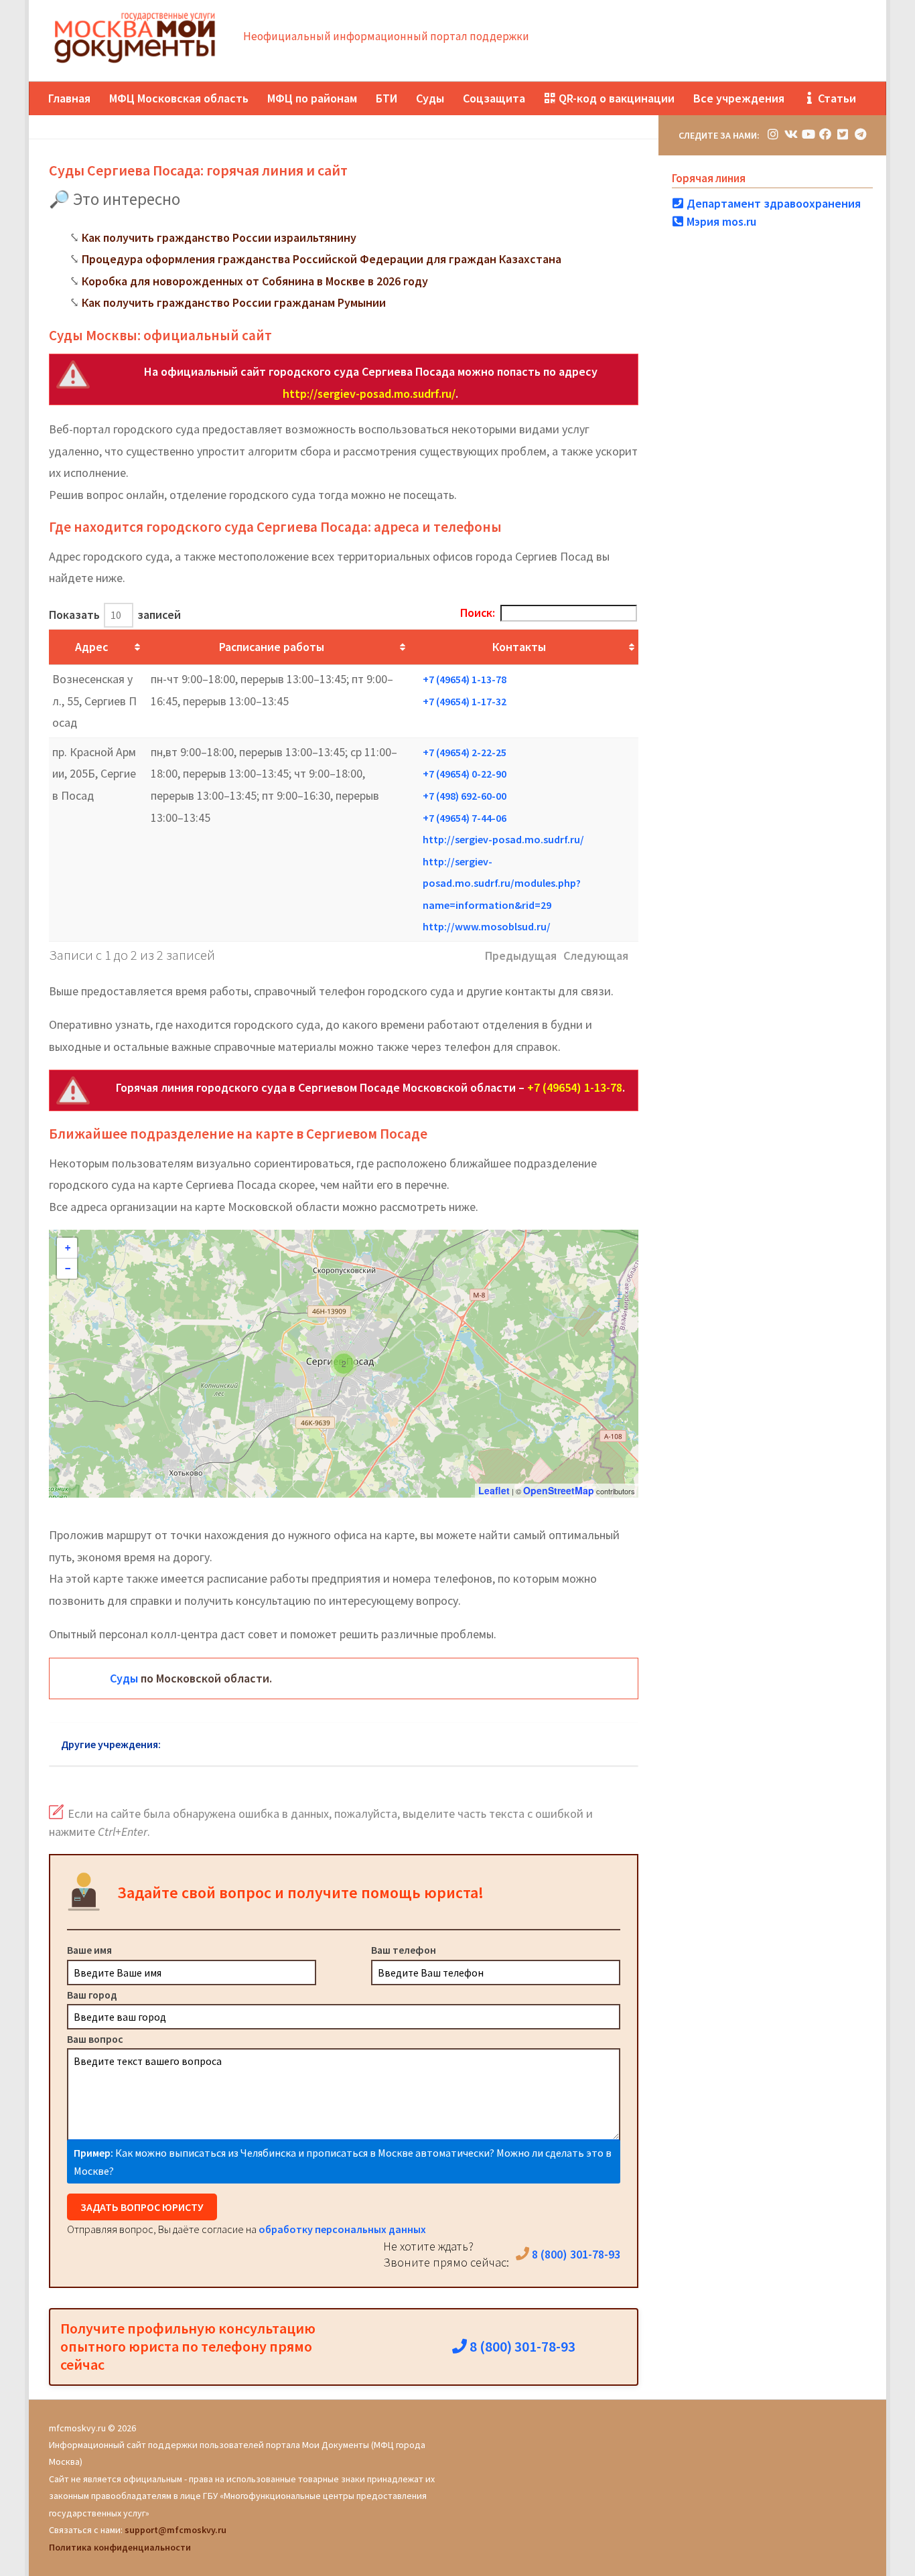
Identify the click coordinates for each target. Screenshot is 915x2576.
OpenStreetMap (559, 1490)
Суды (430, 98)
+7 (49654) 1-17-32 (465, 701)
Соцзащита (494, 98)
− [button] (68, 1269)
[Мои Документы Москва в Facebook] (825, 134)
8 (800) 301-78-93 (575, 2254)
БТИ (386, 98)
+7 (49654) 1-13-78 (465, 679)
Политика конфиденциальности (120, 2547)
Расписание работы (272, 647)
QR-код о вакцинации (615, 98)
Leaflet (494, 1490)
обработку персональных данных (342, 2229)
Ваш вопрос (95, 2039)
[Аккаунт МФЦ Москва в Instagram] (773, 134)
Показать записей (115, 615)
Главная (69, 98)
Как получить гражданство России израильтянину (219, 237)
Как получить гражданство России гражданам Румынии (234, 302)
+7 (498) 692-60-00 (465, 796)
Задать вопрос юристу (142, 2207)
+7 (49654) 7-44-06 (465, 818)
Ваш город (92, 1995)
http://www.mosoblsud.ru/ (487, 926)
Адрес (91, 647)
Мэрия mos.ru (720, 221)
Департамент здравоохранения (772, 203)
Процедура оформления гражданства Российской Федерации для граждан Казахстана (322, 259)
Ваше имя (89, 1950)
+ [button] (68, 1248)
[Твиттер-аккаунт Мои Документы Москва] (843, 134)
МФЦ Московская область (179, 98)
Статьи (836, 98)
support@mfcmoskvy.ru (175, 2530)
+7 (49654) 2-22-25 (465, 752)
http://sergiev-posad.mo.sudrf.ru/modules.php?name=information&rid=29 (502, 883)
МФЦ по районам (312, 98)
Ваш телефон (404, 1950)
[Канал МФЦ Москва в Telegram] (860, 134)
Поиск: (478, 613)
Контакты (519, 647)
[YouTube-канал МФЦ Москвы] (808, 134)
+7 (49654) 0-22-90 (465, 774)
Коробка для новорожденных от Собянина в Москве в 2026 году (255, 281)
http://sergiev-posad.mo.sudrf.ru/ (369, 393)
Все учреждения (739, 98)
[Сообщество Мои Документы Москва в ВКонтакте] (790, 134)
